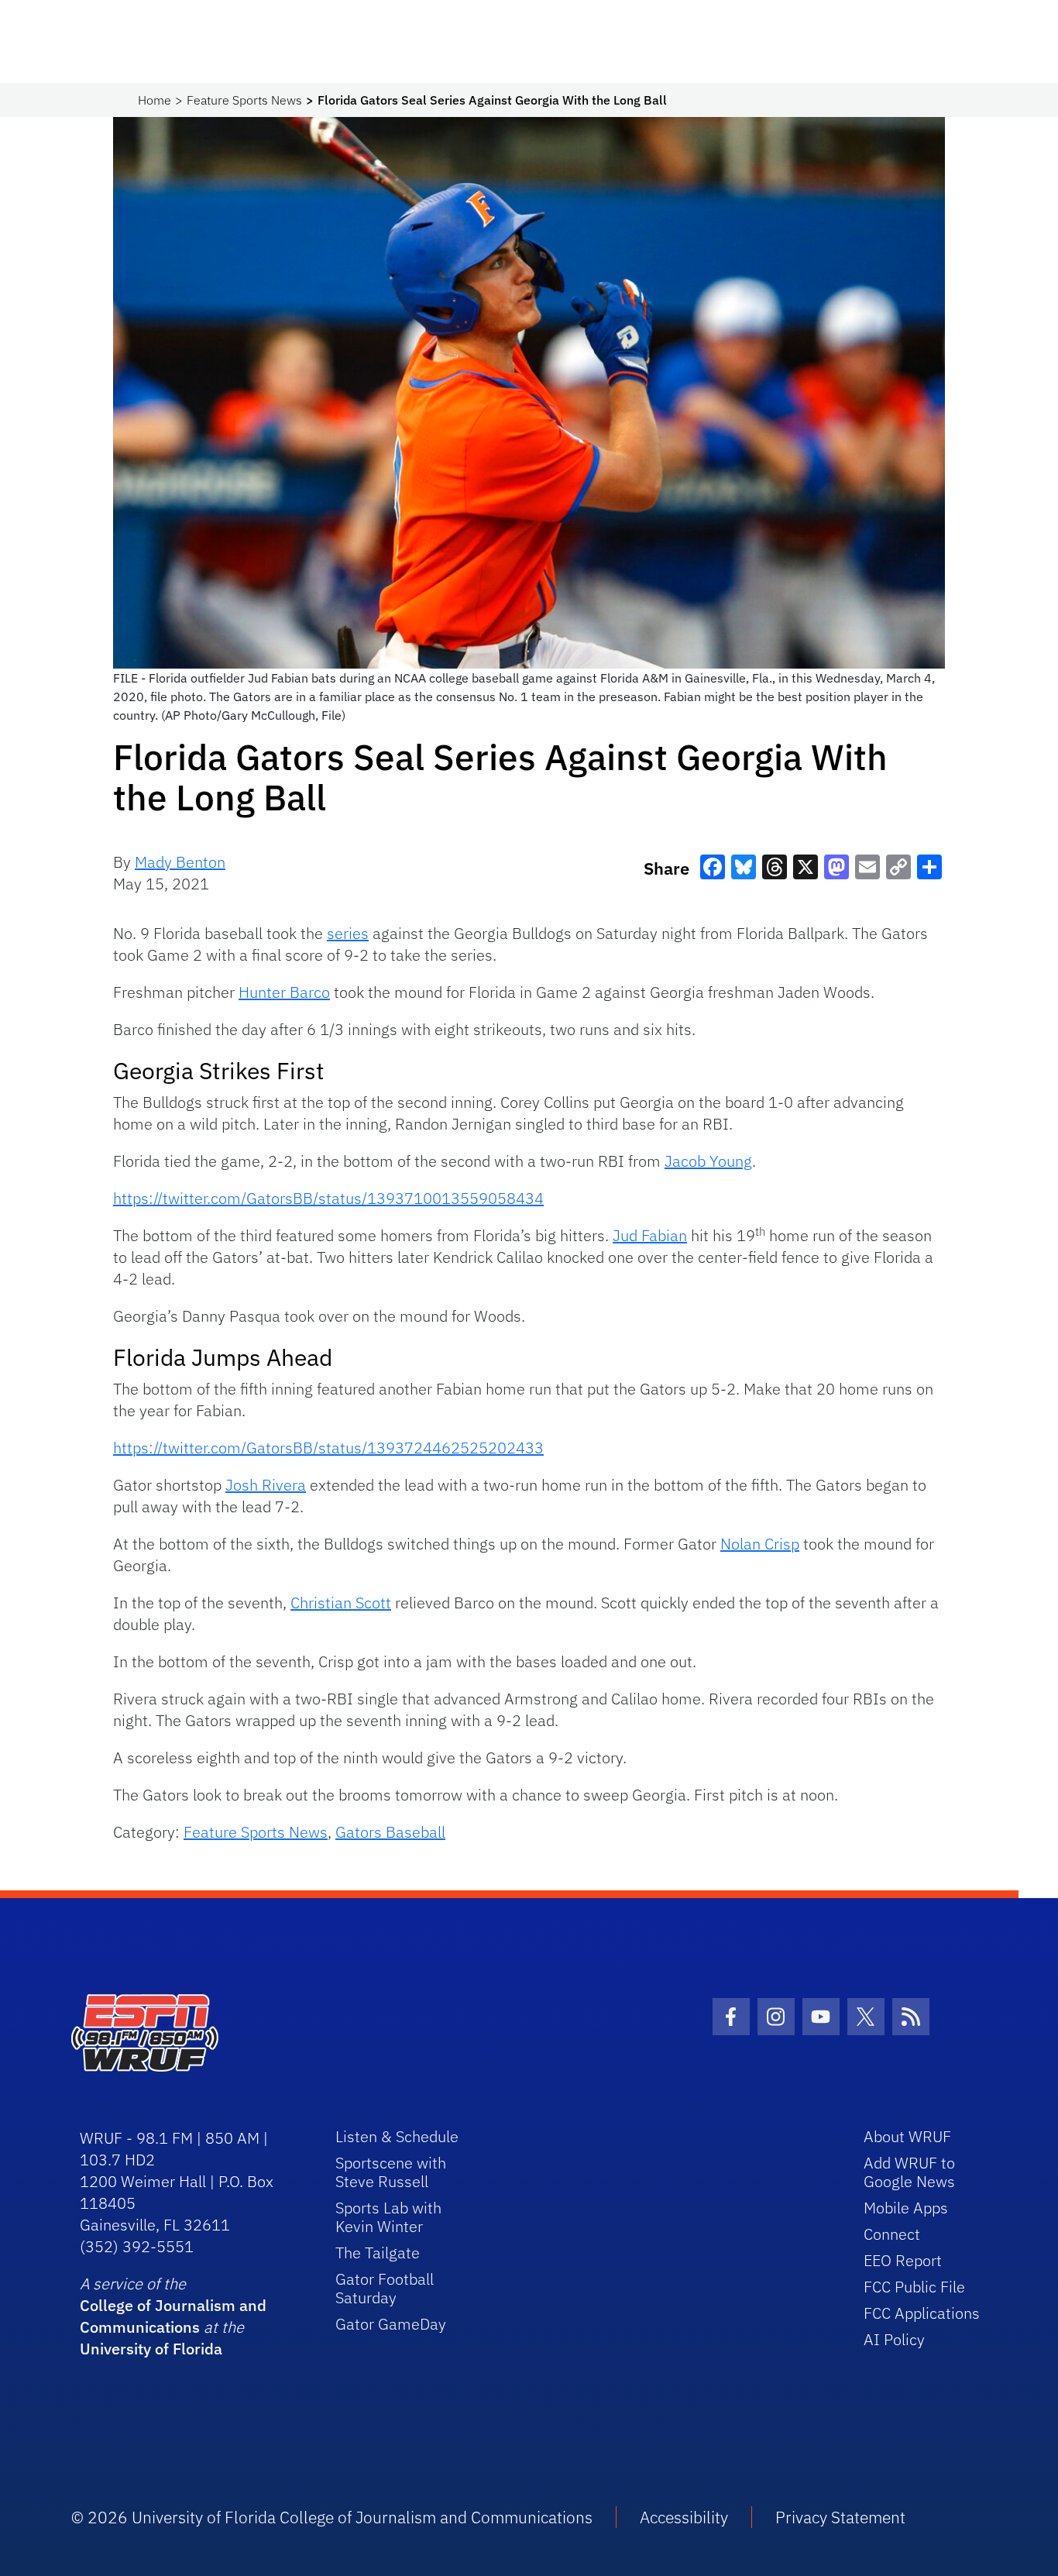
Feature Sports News (244, 100)
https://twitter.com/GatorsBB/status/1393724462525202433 (328, 1448)
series (348, 933)
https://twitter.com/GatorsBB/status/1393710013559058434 (328, 1198)
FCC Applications (922, 2313)
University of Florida (151, 2349)
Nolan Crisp (760, 1544)
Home (155, 100)
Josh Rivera (266, 1485)
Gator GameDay (391, 2324)
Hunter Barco (284, 992)
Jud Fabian (650, 1235)
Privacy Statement (840, 2517)
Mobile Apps (906, 2208)
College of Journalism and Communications (173, 2316)
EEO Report (903, 2260)
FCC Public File (914, 2287)
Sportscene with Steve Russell (391, 2172)
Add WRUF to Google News (909, 2172)
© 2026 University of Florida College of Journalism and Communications (332, 2517)
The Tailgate (378, 2253)
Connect (892, 2234)
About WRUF (907, 2136)
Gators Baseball (390, 1832)
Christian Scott (341, 1603)
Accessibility (684, 2517)
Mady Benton (180, 862)
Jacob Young (708, 1161)
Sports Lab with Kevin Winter (388, 2217)
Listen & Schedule (397, 2136)
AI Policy (894, 2339)
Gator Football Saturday (385, 2288)
